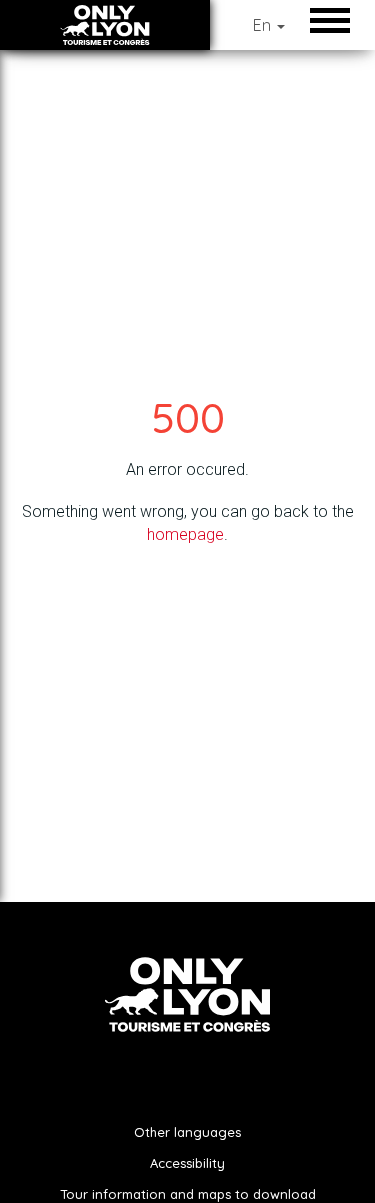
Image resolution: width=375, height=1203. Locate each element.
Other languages (187, 1132)
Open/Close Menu (335, 20)
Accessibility (187, 1163)
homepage (185, 534)
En (264, 25)
